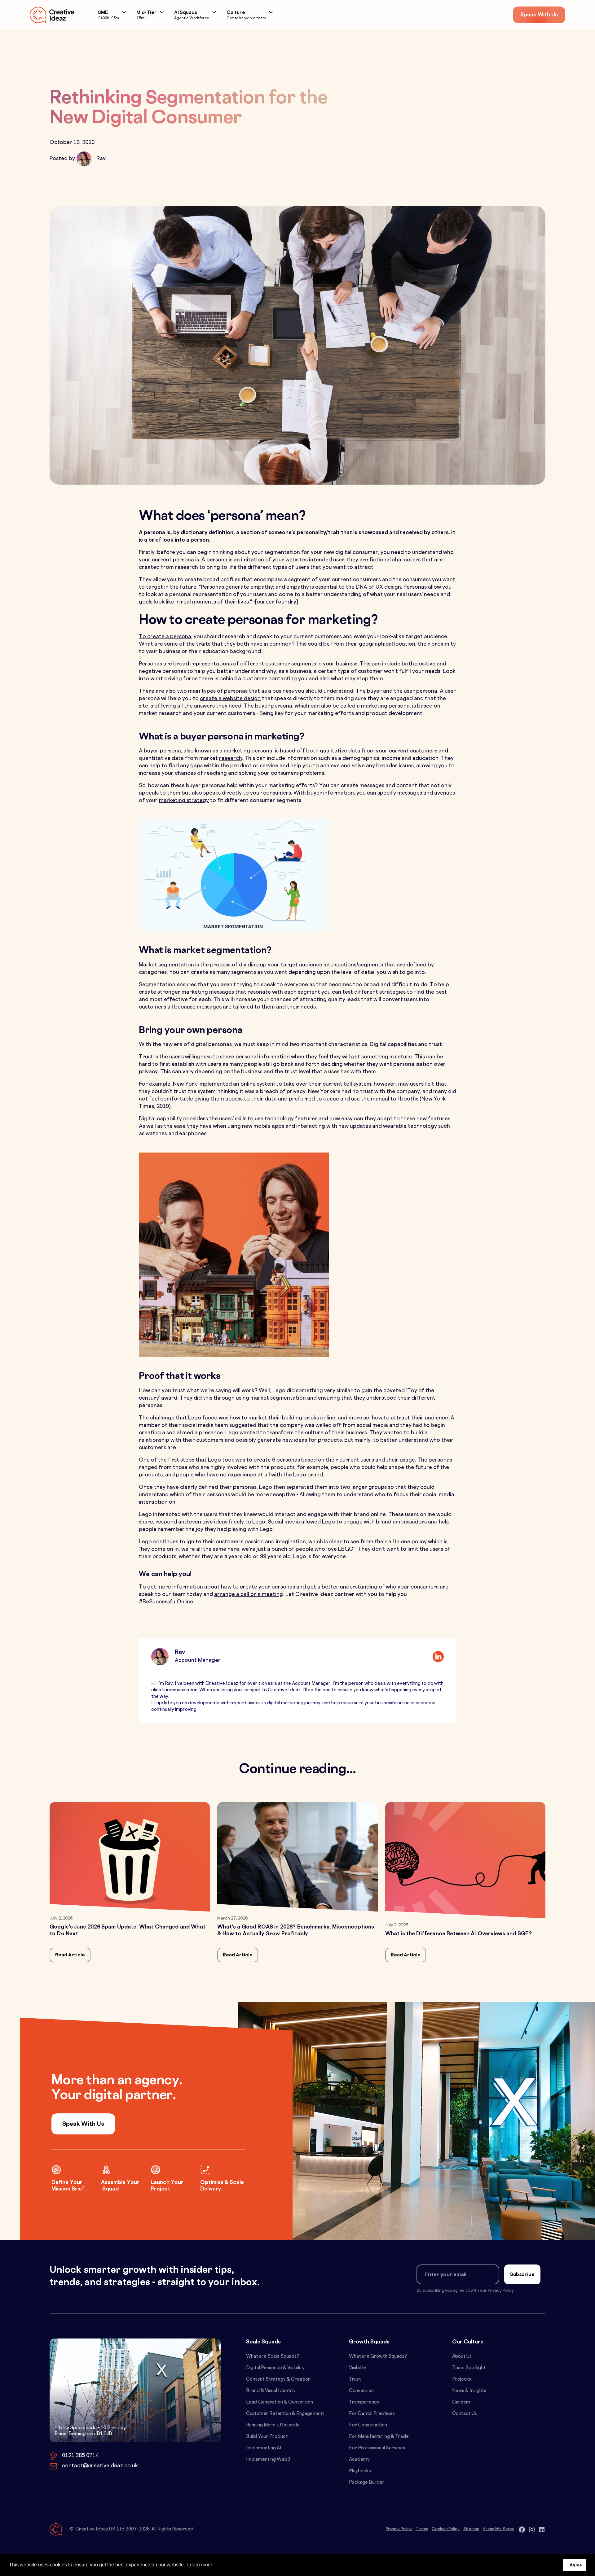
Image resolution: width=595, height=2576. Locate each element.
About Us (462, 2357)
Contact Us (465, 2414)
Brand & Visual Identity (271, 2391)
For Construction (368, 2425)
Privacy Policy (399, 2529)
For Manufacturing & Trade (379, 2437)
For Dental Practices (372, 2414)
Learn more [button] (200, 2565)
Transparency (364, 2402)
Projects (462, 2380)
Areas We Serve (499, 2529)
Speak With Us (539, 15)
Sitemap (471, 2529)
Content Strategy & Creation (278, 2380)
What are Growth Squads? (378, 2357)
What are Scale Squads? (273, 2357)
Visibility (358, 2368)
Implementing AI (264, 2448)
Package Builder (367, 2483)
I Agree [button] (575, 2565)
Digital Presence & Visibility (275, 2368)
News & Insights (469, 2391)
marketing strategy (184, 801)
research (231, 759)
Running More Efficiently (273, 2425)
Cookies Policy (446, 2529)
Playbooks (360, 2471)
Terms (422, 2529)
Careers (461, 2402)
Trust (355, 2380)
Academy (359, 2460)
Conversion (361, 2391)
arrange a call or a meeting (249, 1595)
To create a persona (165, 637)
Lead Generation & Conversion (280, 2402)
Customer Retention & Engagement (285, 2414)
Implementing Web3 (268, 2460)
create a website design (230, 699)
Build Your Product (267, 2437)
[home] (52, 15)
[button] (112, 15)
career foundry (277, 602)
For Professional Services (377, 2448)
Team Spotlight (469, 2368)
